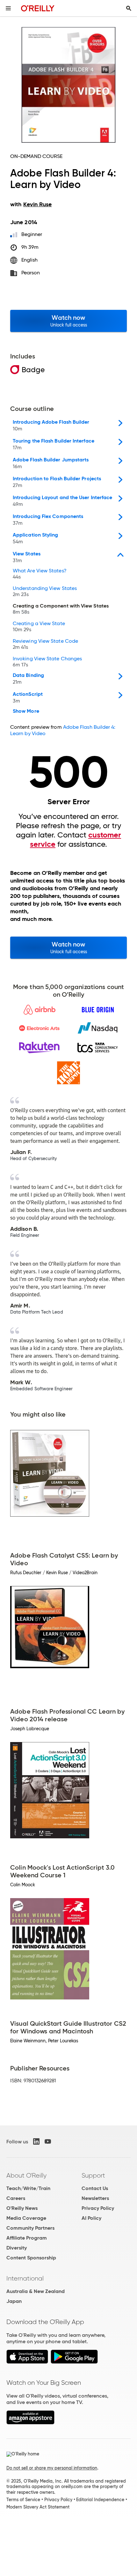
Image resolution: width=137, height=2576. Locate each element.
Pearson (31, 273)
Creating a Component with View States (61, 609)
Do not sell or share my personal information (52, 2468)
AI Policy (91, 2218)
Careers (16, 2198)
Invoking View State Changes (47, 662)
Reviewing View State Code (45, 644)
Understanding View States (45, 592)
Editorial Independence (100, 2500)
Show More (26, 711)
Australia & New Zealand (36, 2291)
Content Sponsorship (31, 2258)
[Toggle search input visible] (129, 8)
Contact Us (95, 2188)
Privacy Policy (98, 2208)
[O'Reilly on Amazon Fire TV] (30, 2423)
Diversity (17, 2248)
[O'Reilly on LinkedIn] (36, 2141)
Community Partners (30, 2228)
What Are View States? (40, 574)
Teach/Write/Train (28, 2188)
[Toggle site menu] (8, 8)
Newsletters (95, 2198)
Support (93, 2175)
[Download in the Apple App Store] (27, 2362)
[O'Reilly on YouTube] (48, 2141)
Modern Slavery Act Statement (38, 2507)
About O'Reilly (26, 2175)
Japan (14, 2301)
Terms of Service (23, 2500)
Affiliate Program (27, 2238)
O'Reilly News (22, 2208)
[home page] (38, 8)
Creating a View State (39, 627)
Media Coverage (26, 2218)
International (25, 2278)
